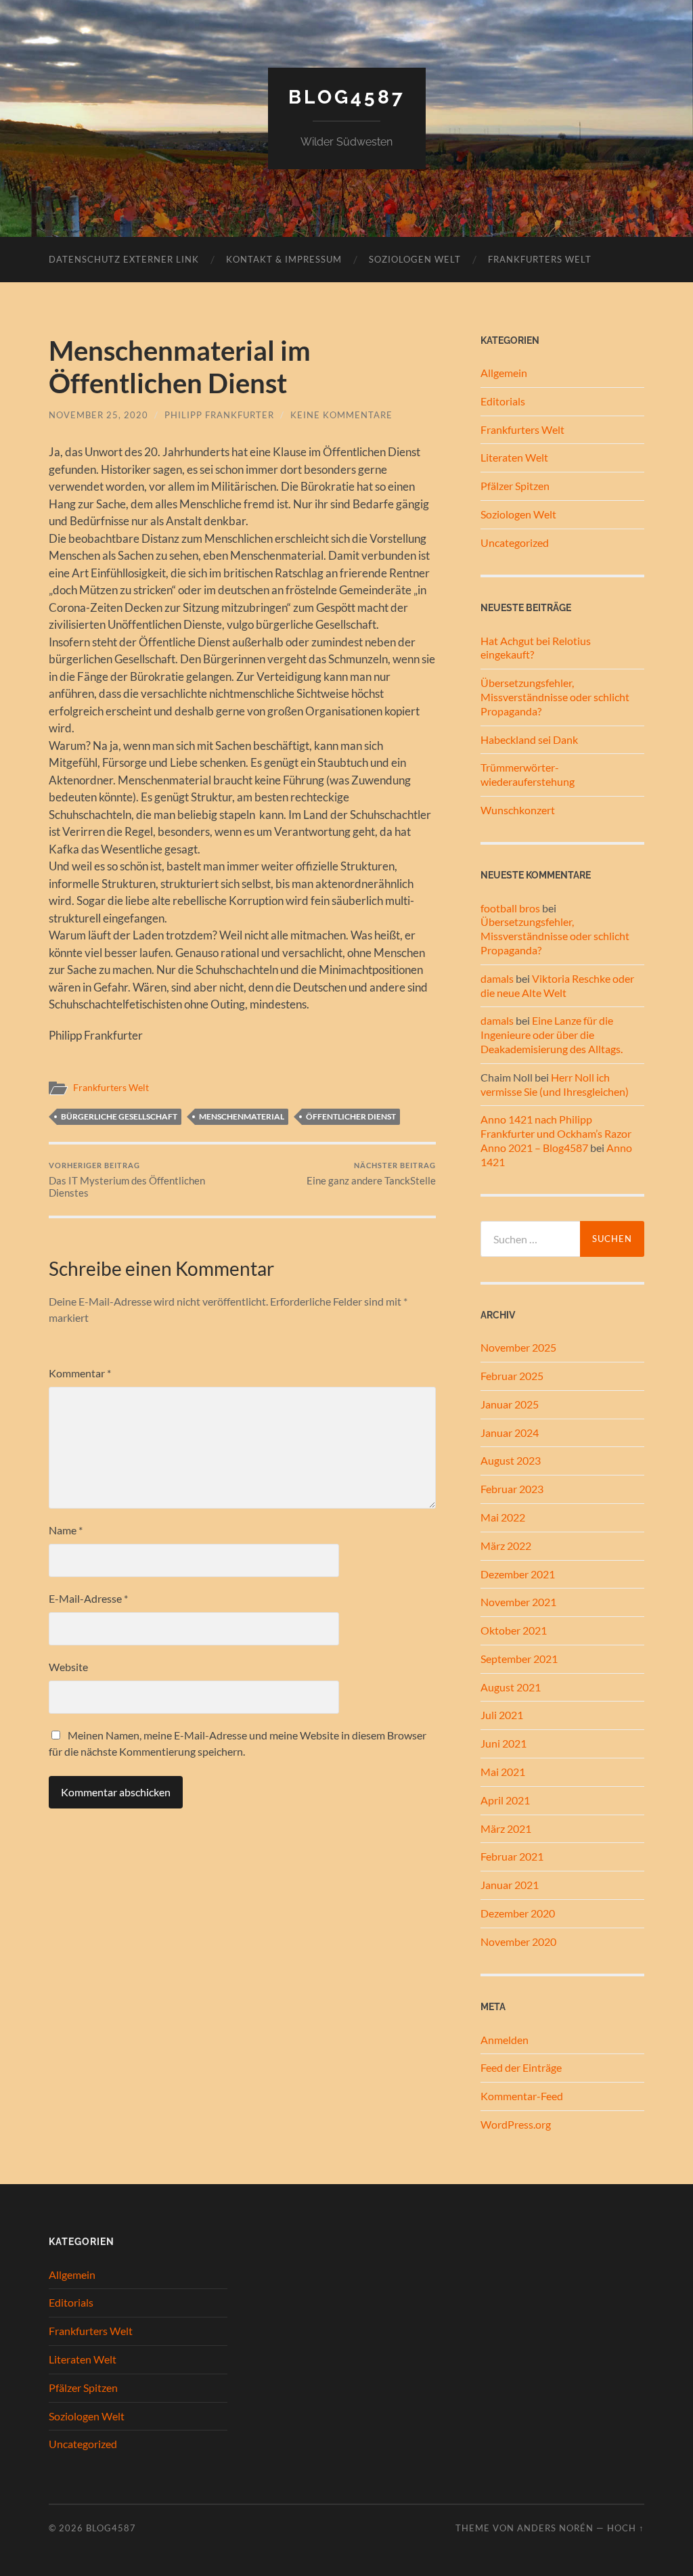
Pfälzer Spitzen (515, 486)
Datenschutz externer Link (124, 259)
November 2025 (518, 1347)
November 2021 (518, 1602)
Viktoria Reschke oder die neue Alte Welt (557, 985)
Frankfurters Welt (540, 259)
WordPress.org (516, 2124)
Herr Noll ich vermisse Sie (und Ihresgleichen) (555, 1084)
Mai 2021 (503, 1772)
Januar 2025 (510, 1404)
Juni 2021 (504, 1743)
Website (68, 1667)
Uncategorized (515, 542)
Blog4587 (347, 97)
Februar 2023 (512, 1489)
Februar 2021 (512, 1856)
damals (497, 978)
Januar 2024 (510, 1433)
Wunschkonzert (518, 810)
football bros (510, 908)
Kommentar (80, 1373)
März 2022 (506, 1546)
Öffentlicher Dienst (351, 1116)
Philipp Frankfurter (219, 415)
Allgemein (504, 373)
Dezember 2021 (518, 1574)
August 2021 (511, 1687)
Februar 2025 (512, 1376)
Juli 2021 (502, 1715)
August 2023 (511, 1460)
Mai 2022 (503, 1517)
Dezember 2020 (518, 1913)
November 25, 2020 (98, 415)
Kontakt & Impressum (284, 259)
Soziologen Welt (415, 259)
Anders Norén (555, 2528)
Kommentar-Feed (522, 2096)
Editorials (503, 401)
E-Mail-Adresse (88, 1598)
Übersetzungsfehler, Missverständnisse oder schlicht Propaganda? (555, 697)
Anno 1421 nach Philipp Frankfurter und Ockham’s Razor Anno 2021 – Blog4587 (556, 1133)
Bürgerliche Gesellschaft (119, 1116)
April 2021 (505, 1800)
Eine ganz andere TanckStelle (371, 1174)
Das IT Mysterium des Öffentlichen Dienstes (127, 1180)
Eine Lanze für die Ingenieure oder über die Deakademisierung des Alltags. (552, 1035)
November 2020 (518, 1941)
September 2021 (519, 1659)
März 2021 (506, 1828)
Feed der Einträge (521, 2067)
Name (66, 1530)
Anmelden (505, 2040)
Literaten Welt (514, 457)
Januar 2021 (510, 1885)
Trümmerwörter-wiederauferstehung (528, 774)
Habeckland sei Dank (529, 739)
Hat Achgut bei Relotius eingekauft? (536, 648)
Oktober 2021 (514, 1630)
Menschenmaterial (242, 1116)
